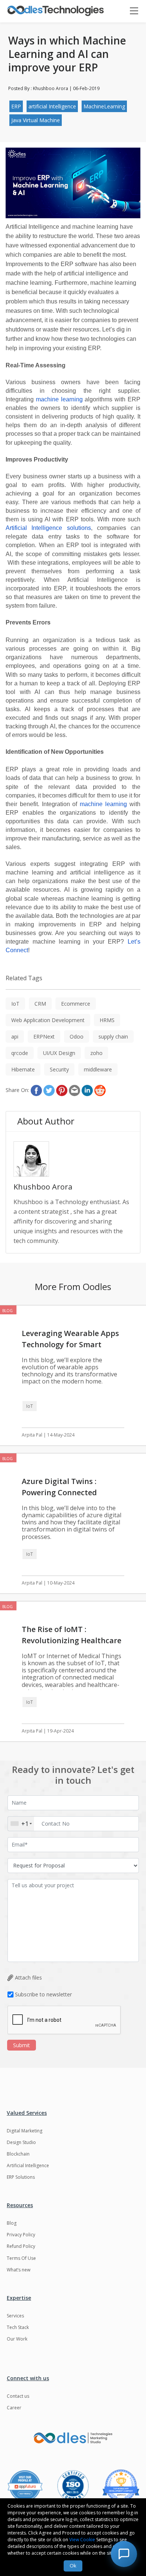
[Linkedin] (87, 1090)
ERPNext (44, 1036)
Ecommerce (76, 1004)
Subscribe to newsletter (43, 1994)
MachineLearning (104, 106)
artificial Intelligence (52, 106)
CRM (40, 1004)
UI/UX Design (59, 1053)
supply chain (113, 1036)
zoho (96, 1053)
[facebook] (36, 1090)
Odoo (77, 1036)
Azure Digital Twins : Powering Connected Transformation (59, 1492)
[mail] (74, 1090)
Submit (22, 2045)
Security (59, 1069)
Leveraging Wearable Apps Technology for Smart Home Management (70, 1344)
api (15, 1036)
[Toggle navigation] (138, 11)
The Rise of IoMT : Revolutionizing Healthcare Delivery (72, 1640)
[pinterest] (62, 1090)
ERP (16, 106)
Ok (73, 2566)
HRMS (107, 1020)
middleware (98, 1069)
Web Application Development (48, 1020)
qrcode (20, 1053)
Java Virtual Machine (36, 120)
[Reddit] (100, 1090)
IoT (15, 1004)
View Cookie (82, 2540)
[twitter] (49, 1090)
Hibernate (23, 1069)
